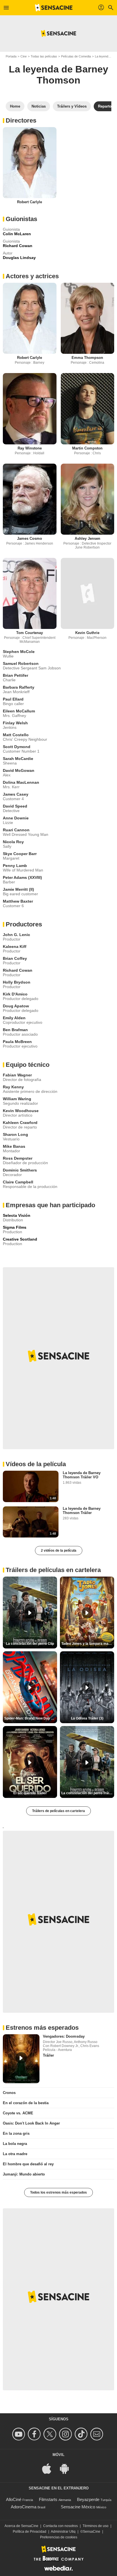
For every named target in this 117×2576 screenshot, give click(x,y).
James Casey (16, 794)
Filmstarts (48, 2499)
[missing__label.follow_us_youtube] (19, 2434)
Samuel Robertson (21, 663)
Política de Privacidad (30, 2532)
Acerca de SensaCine (21, 2526)
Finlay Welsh (15, 723)
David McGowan (19, 770)
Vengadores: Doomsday (64, 2036)
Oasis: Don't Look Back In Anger (31, 2123)
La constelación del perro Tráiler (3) (88, 1793)
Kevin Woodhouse (21, 1111)
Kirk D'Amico (15, 994)
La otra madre (15, 2154)
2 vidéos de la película (59, 1551)
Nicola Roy (13, 842)
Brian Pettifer (15, 675)
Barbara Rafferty (19, 687)
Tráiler (48, 2055)
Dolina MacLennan (21, 782)
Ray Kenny (13, 1087)
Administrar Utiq (63, 2532)
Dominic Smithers (20, 1170)
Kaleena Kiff (15, 947)
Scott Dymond (17, 747)
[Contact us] (98, 2434)
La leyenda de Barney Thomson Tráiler (82, 1511)
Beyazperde (88, 2499)
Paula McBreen (17, 1042)
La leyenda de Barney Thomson (58, 75)
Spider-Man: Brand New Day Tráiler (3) (31, 1718)
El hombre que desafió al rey (28, 2164)
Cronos (9, 2093)
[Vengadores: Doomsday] (21, 2059)
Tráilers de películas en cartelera (58, 1811)
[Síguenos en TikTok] (82, 2434)
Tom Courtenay (30, 633)
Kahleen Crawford (20, 1123)
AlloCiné (14, 2499)
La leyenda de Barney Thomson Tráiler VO (82, 1475)
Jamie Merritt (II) (18, 889)
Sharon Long (15, 1134)
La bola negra (15, 2144)
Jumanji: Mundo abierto (24, 2174)
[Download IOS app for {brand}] (50, 2468)
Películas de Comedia (76, 56)
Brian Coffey (15, 958)
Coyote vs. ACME (18, 2113)
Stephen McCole (19, 652)
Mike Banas (14, 1146)
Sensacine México (78, 2507)
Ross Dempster (18, 1158)
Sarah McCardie (18, 759)
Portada (11, 56)
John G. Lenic (16, 935)
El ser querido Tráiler (30, 1793)
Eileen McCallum (19, 711)
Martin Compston (87, 448)
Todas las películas (44, 56)
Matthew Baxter (18, 901)
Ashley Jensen (87, 538)
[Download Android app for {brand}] (67, 2468)
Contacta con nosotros (60, 2526)
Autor (8, 253)
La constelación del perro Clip (30, 1644)
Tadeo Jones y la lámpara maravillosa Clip (88, 1644)
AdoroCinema (24, 2507)
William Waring (17, 1099)
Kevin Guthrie (87, 633)
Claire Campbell (18, 1182)
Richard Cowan (18, 970)
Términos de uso (96, 2526)
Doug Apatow (16, 1006)
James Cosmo (30, 538)
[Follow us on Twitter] (51, 2434)
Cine (24, 56)
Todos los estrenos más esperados (58, 2192)
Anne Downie (16, 818)
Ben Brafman (15, 1030)
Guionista (11, 229)
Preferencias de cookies (59, 2537)
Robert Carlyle (30, 202)
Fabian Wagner (17, 1075)
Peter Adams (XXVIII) (22, 877)
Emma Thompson (87, 358)
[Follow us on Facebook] (35, 2434)
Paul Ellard (13, 699)
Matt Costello (16, 735)
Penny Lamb (15, 866)
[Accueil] (54, 8)
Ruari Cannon (16, 830)
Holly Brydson (17, 982)
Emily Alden (14, 1018)
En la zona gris (16, 2133)
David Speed (15, 806)
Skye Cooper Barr (20, 854)
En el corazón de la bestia (26, 2103)
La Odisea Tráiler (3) (87, 1718)
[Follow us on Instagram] (66, 2434)
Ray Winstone (30, 448)
